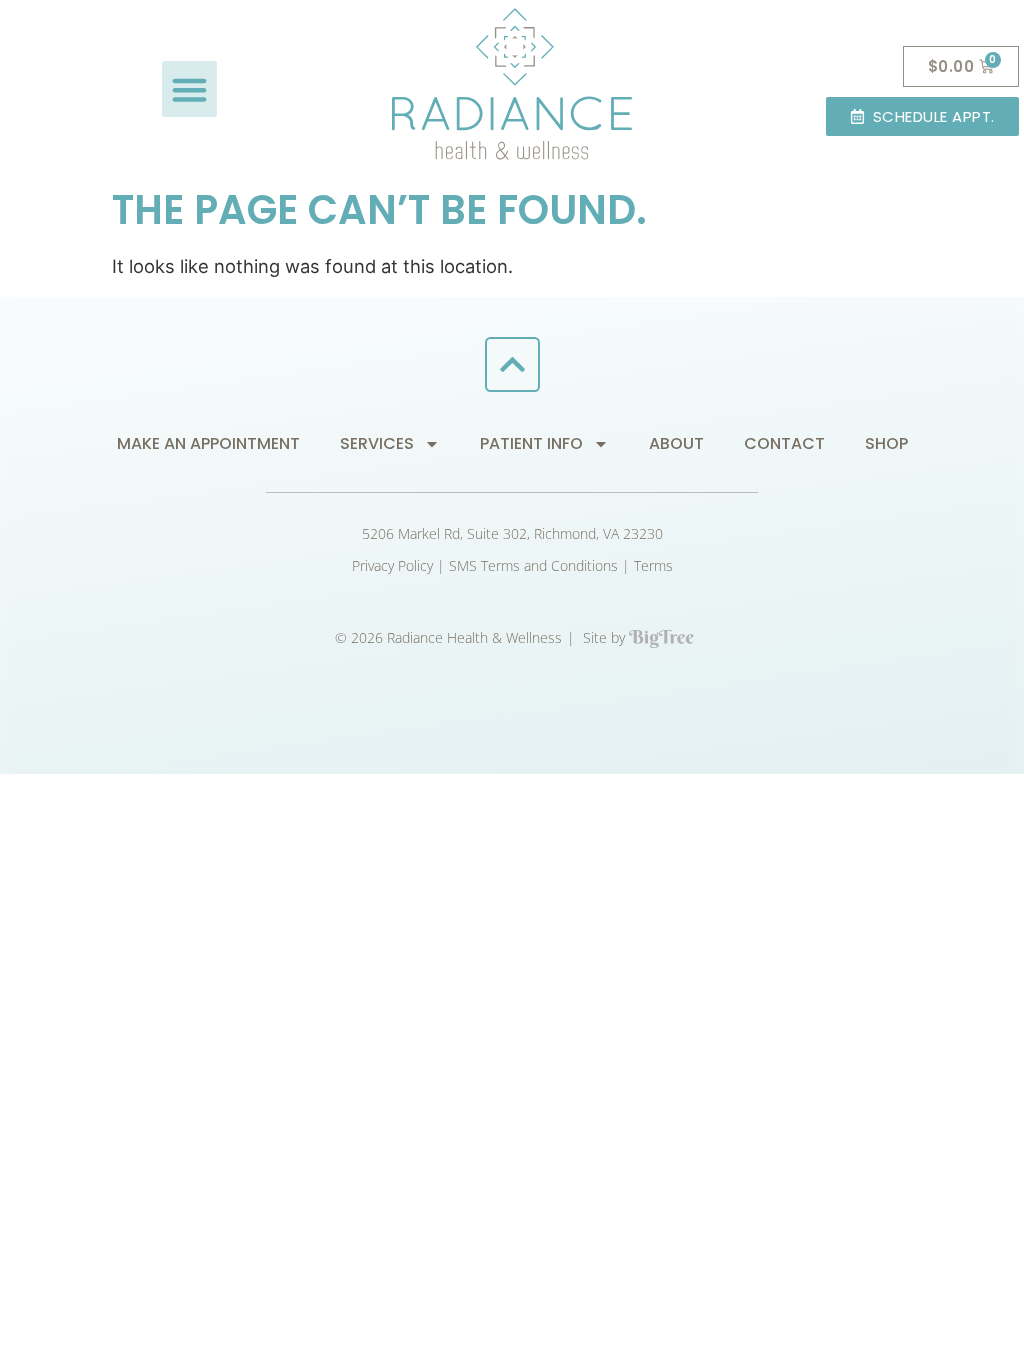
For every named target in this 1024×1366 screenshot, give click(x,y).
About (676, 443)
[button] (190, 89)
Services (377, 443)
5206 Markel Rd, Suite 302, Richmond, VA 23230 (512, 533)
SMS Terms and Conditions (533, 565)
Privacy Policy (392, 565)
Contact (784, 443)
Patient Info (531, 443)
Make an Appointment (208, 443)
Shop (886, 443)
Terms (653, 565)
